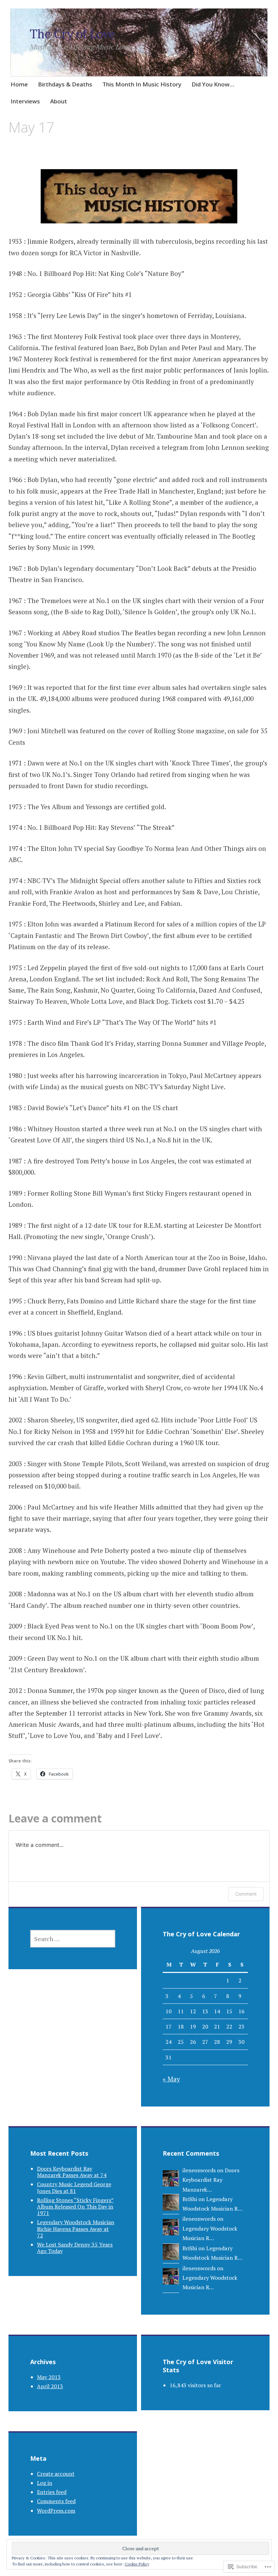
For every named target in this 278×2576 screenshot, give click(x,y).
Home (19, 84)
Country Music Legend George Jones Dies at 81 (74, 2187)
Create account (56, 2474)
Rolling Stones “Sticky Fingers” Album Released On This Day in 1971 (75, 2206)
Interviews (25, 101)
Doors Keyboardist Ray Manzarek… (211, 2180)
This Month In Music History (142, 84)
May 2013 (49, 2377)
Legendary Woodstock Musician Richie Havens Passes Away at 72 (76, 2229)
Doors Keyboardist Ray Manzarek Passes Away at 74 (72, 2172)
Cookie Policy (137, 2564)
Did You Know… (213, 84)
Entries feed (52, 2492)
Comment (246, 1894)
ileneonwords (199, 2170)
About (59, 101)
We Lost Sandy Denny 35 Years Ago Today (75, 2248)
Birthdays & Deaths (65, 84)
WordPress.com (56, 2511)
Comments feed (56, 2501)
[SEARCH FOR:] (73, 1939)
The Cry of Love (72, 34)
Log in (45, 2483)
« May (171, 2079)
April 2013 (50, 2386)
